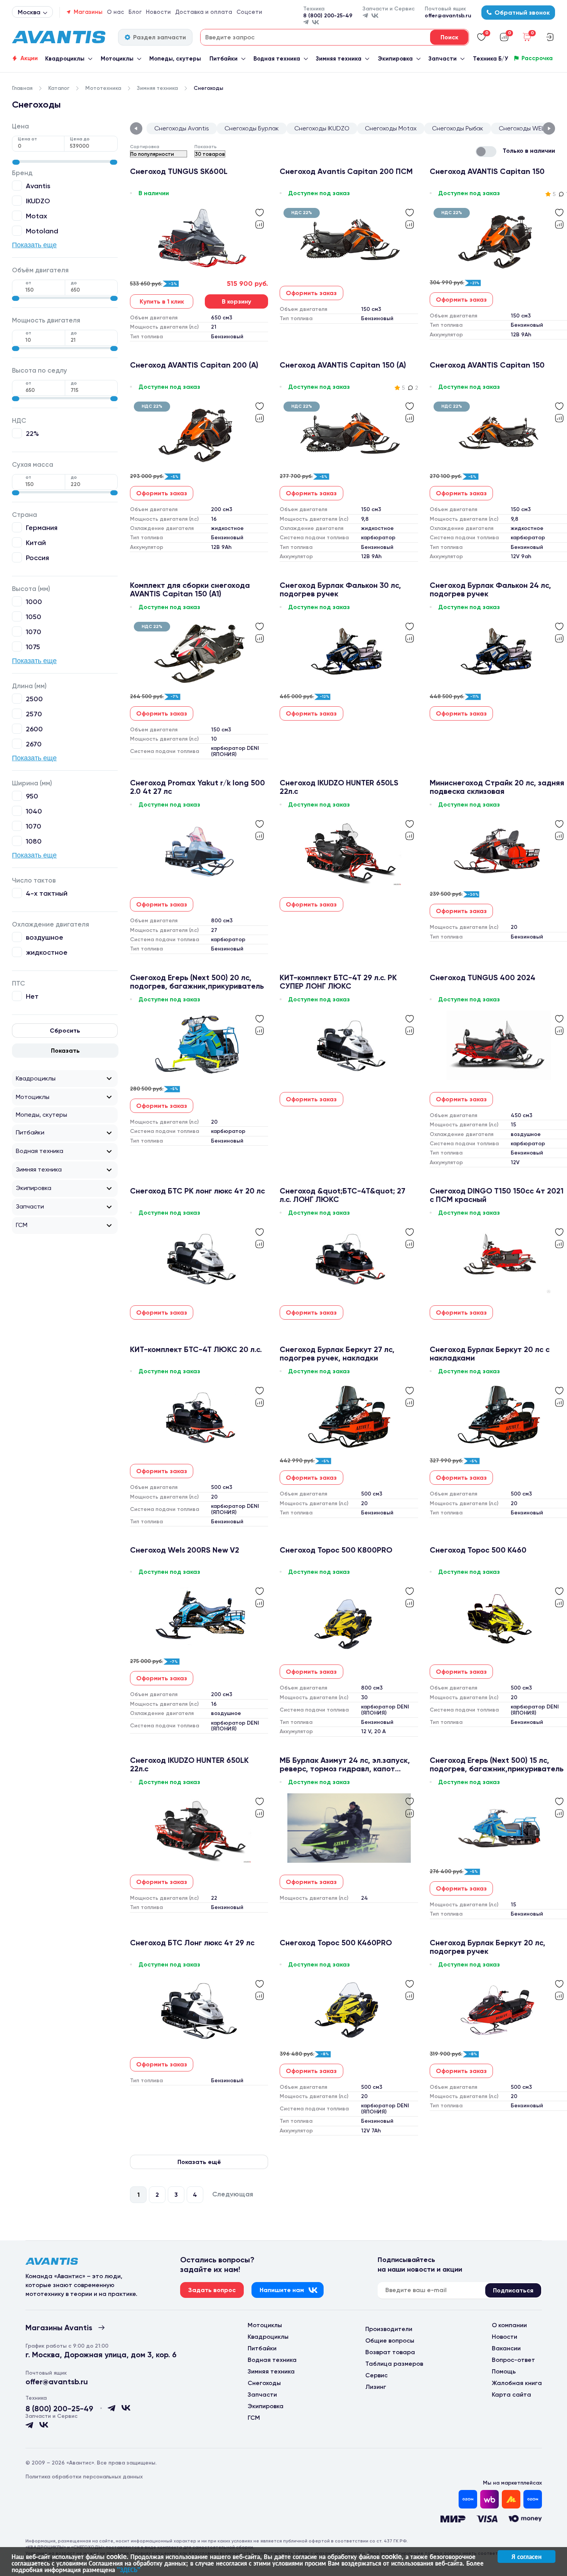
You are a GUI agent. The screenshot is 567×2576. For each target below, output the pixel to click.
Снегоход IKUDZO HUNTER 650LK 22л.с (189, 1764)
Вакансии (506, 2348)
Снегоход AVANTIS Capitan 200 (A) (194, 365)
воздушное (45, 937)
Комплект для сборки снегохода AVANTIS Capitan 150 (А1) (190, 589)
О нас (116, 12)
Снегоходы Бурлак (252, 128)
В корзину (236, 301)
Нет (32, 996)
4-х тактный (47, 893)
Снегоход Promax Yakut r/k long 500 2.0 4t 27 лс (197, 787)
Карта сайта (511, 2395)
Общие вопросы (390, 2341)
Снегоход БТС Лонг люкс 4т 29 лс (192, 1943)
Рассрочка (537, 58)
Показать (65, 1051)
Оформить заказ (311, 293)
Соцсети (249, 12)
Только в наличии (529, 151)
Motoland (42, 231)
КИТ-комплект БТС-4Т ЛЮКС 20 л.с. (196, 1350)
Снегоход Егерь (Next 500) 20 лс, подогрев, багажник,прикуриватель (197, 982)
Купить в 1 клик (162, 301)
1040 (34, 811)
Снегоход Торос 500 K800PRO (336, 1550)
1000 (34, 602)
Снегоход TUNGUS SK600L (179, 171)
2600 (34, 729)
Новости (158, 12)
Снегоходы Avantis (182, 128)
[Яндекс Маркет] (511, 2499)
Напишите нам (282, 2290)
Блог (135, 12)
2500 (34, 699)
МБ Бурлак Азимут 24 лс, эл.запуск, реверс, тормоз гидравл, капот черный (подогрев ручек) (345, 1764)
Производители (389, 2329)
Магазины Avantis (59, 2328)
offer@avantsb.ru (448, 16)
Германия (42, 528)
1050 (34, 617)
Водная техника (277, 59)
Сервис (376, 2375)
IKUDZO (38, 201)
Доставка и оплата (204, 12)
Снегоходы (264, 2383)
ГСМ (22, 1225)
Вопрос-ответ (513, 2360)
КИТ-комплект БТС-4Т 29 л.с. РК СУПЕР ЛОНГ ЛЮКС (338, 982)
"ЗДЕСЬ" (129, 2569)
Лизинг (376, 2387)
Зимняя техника (339, 59)
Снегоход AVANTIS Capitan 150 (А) (343, 365)
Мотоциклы (117, 59)
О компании (509, 2325)
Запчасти (443, 59)
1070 (34, 632)
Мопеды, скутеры (175, 59)
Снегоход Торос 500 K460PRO (336, 1943)
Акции (29, 58)
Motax (36, 216)
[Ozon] (468, 2499)
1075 (33, 647)
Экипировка (395, 59)
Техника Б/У (490, 59)
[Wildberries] (489, 2499)
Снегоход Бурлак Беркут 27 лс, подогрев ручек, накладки (337, 1354)
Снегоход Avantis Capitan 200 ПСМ (346, 171)
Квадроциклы (65, 59)
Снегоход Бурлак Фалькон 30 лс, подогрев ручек (340, 589)
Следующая (233, 2194)
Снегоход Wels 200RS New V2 (185, 1550)
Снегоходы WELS (523, 128)
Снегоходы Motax (391, 128)
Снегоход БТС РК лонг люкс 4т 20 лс (197, 1191)
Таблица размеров (394, 2364)
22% (32, 433)
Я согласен (526, 2556)
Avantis (38, 186)
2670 (34, 744)
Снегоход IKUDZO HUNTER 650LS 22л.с (339, 787)
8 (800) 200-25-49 (328, 16)
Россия (37, 558)
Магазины (88, 12)
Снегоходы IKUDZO (322, 128)
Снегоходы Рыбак (458, 128)
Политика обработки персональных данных (84, 2477)
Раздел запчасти (159, 37)
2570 (34, 714)
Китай (36, 543)
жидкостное (47, 952)
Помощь (504, 2371)
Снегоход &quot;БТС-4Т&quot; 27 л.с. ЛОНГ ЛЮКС (343, 1195)
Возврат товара (390, 2352)
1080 (34, 841)
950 (32, 796)
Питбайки (224, 59)
